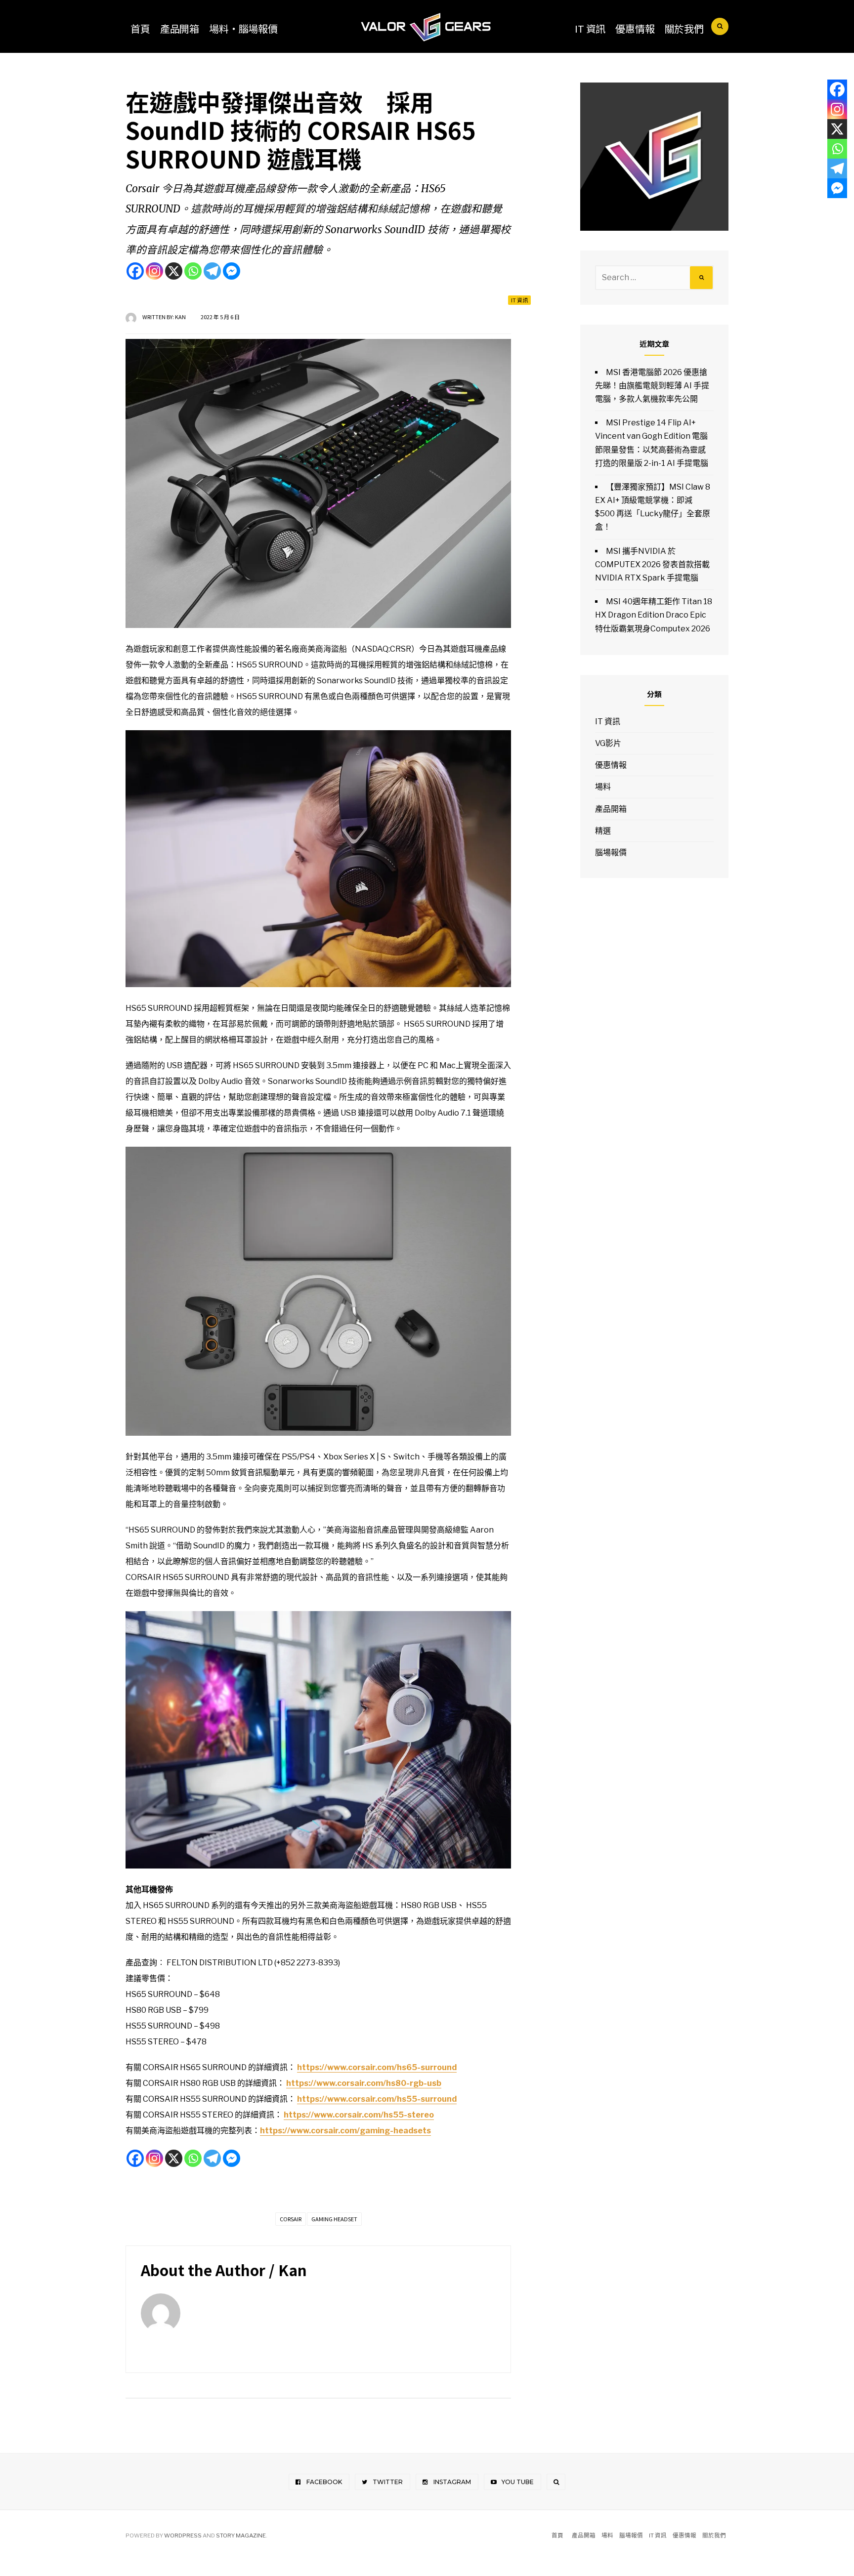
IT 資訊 (590, 28)
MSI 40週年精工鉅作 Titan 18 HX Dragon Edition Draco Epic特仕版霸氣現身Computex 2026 (654, 615)
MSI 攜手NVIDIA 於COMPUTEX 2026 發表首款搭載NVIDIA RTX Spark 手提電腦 (652, 564)
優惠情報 (635, 28)
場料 (603, 787)
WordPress (183, 2535)
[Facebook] (135, 271)
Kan (180, 317)
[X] (174, 271)
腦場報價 (611, 852)
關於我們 (684, 28)
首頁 (140, 28)
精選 (603, 831)
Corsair (291, 2219)
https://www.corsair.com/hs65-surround (377, 2067)
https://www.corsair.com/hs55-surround (377, 2099)
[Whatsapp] (193, 271)
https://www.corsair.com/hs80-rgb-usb (364, 2083)
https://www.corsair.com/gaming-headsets (345, 2131)
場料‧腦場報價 (243, 28)
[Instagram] (154, 271)
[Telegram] (212, 271)
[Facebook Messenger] (232, 271)
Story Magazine (241, 2535)
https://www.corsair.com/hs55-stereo (359, 2115)
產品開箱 (180, 28)
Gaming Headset (334, 2219)
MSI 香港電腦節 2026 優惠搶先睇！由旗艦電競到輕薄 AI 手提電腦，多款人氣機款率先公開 (652, 386)
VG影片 (608, 743)
